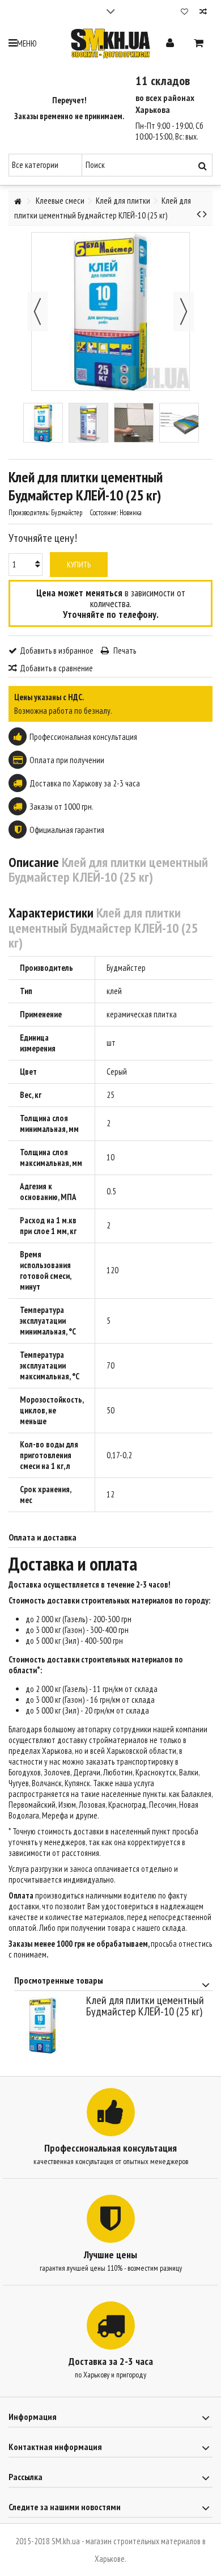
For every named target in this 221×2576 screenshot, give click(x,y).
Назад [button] (37, 312)
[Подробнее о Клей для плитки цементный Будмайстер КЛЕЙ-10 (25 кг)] (47, 2025)
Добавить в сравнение (56, 668)
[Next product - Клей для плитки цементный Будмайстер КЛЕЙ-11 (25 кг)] (205, 214)
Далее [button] (184, 312)
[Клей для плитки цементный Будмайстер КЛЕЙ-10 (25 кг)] (43, 423)
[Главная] (18, 202)
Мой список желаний (184, 13)
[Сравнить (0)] (203, 13)
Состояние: (104, 513)
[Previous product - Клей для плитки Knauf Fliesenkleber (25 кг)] (199, 214)
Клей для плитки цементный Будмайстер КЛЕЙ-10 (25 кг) (145, 2006)
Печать (124, 651)
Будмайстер (126, 968)
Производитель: (29, 513)
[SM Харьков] (110, 43)
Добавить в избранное (57, 651)
